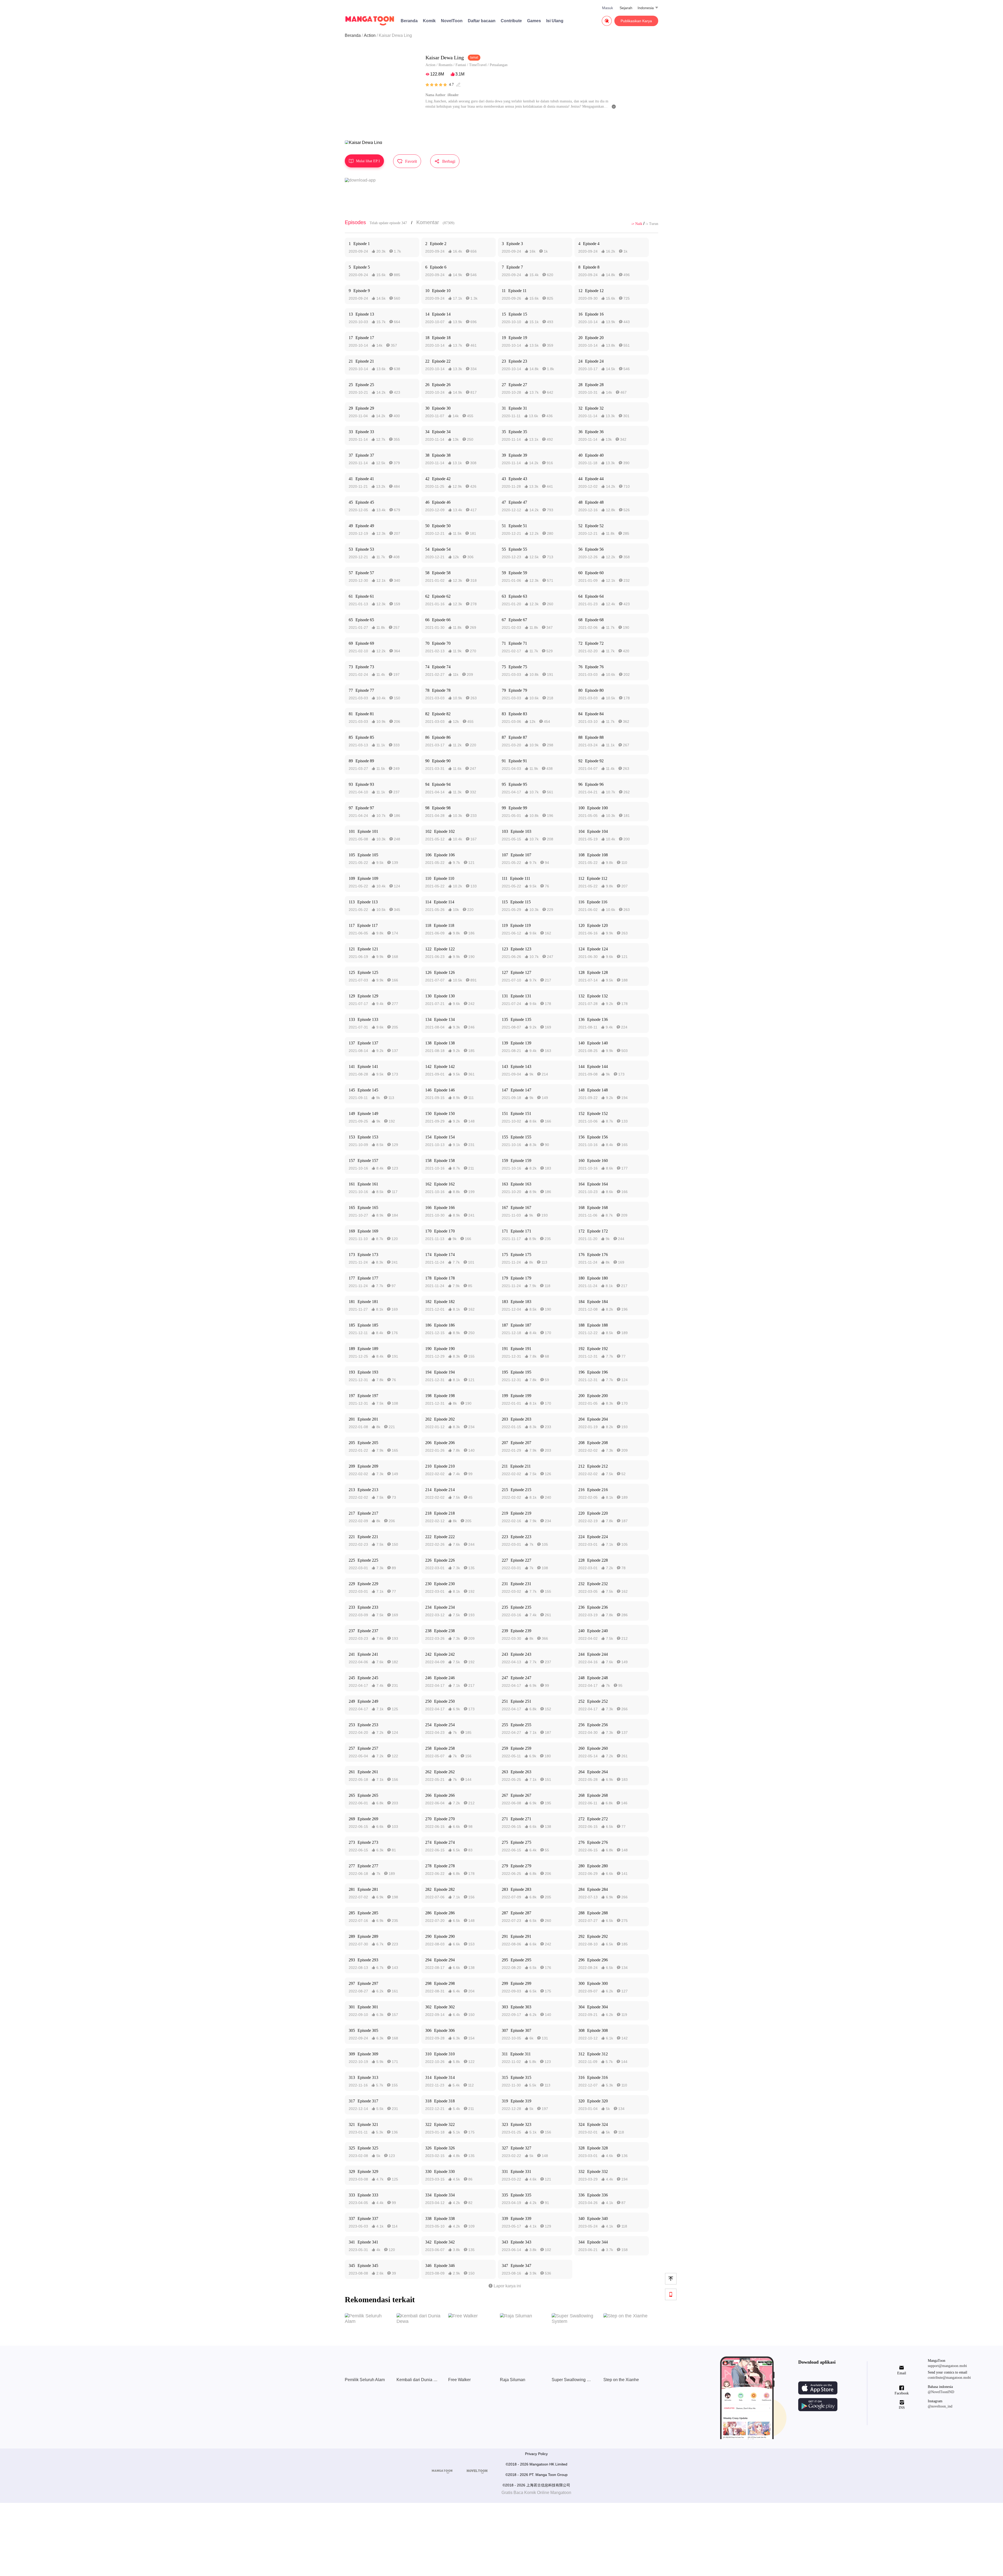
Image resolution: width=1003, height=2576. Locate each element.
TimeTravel (478, 65)
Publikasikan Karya (636, 21)
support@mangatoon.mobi (947, 2366)
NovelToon (452, 21)
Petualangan (499, 65)
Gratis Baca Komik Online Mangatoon (536, 2493)
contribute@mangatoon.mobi (949, 2378)
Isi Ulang (555, 21)
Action (370, 35)
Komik (429, 21)
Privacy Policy (536, 2454)
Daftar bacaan (482, 21)
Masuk (608, 8)
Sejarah (626, 8)
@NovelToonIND (941, 2392)
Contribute (511, 21)
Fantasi (461, 65)
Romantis (445, 65)
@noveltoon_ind (940, 2406)
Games (534, 21)
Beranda (409, 21)
